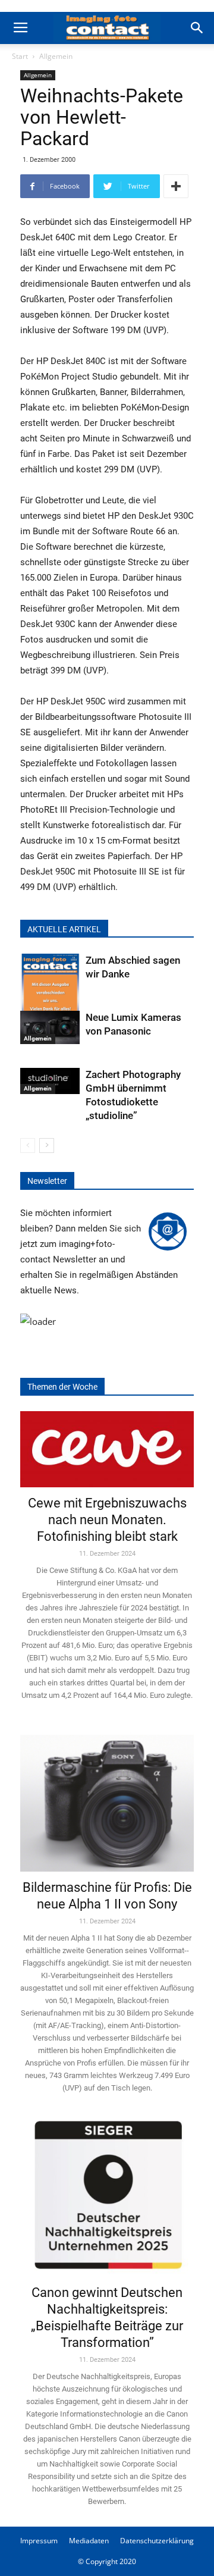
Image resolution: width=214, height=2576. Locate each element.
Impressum (39, 2541)
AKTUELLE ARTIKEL (64, 929)
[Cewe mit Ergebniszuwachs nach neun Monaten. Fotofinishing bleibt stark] (107, 1449)
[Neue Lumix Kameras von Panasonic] (50, 1027)
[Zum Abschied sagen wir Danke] (50, 994)
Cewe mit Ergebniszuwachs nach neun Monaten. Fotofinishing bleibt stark (107, 1520)
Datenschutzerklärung (157, 2541)
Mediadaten (89, 2541)
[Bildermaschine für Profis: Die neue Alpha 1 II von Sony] (107, 1796)
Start (20, 56)
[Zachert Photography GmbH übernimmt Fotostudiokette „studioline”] (50, 1081)
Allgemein (56, 56)
